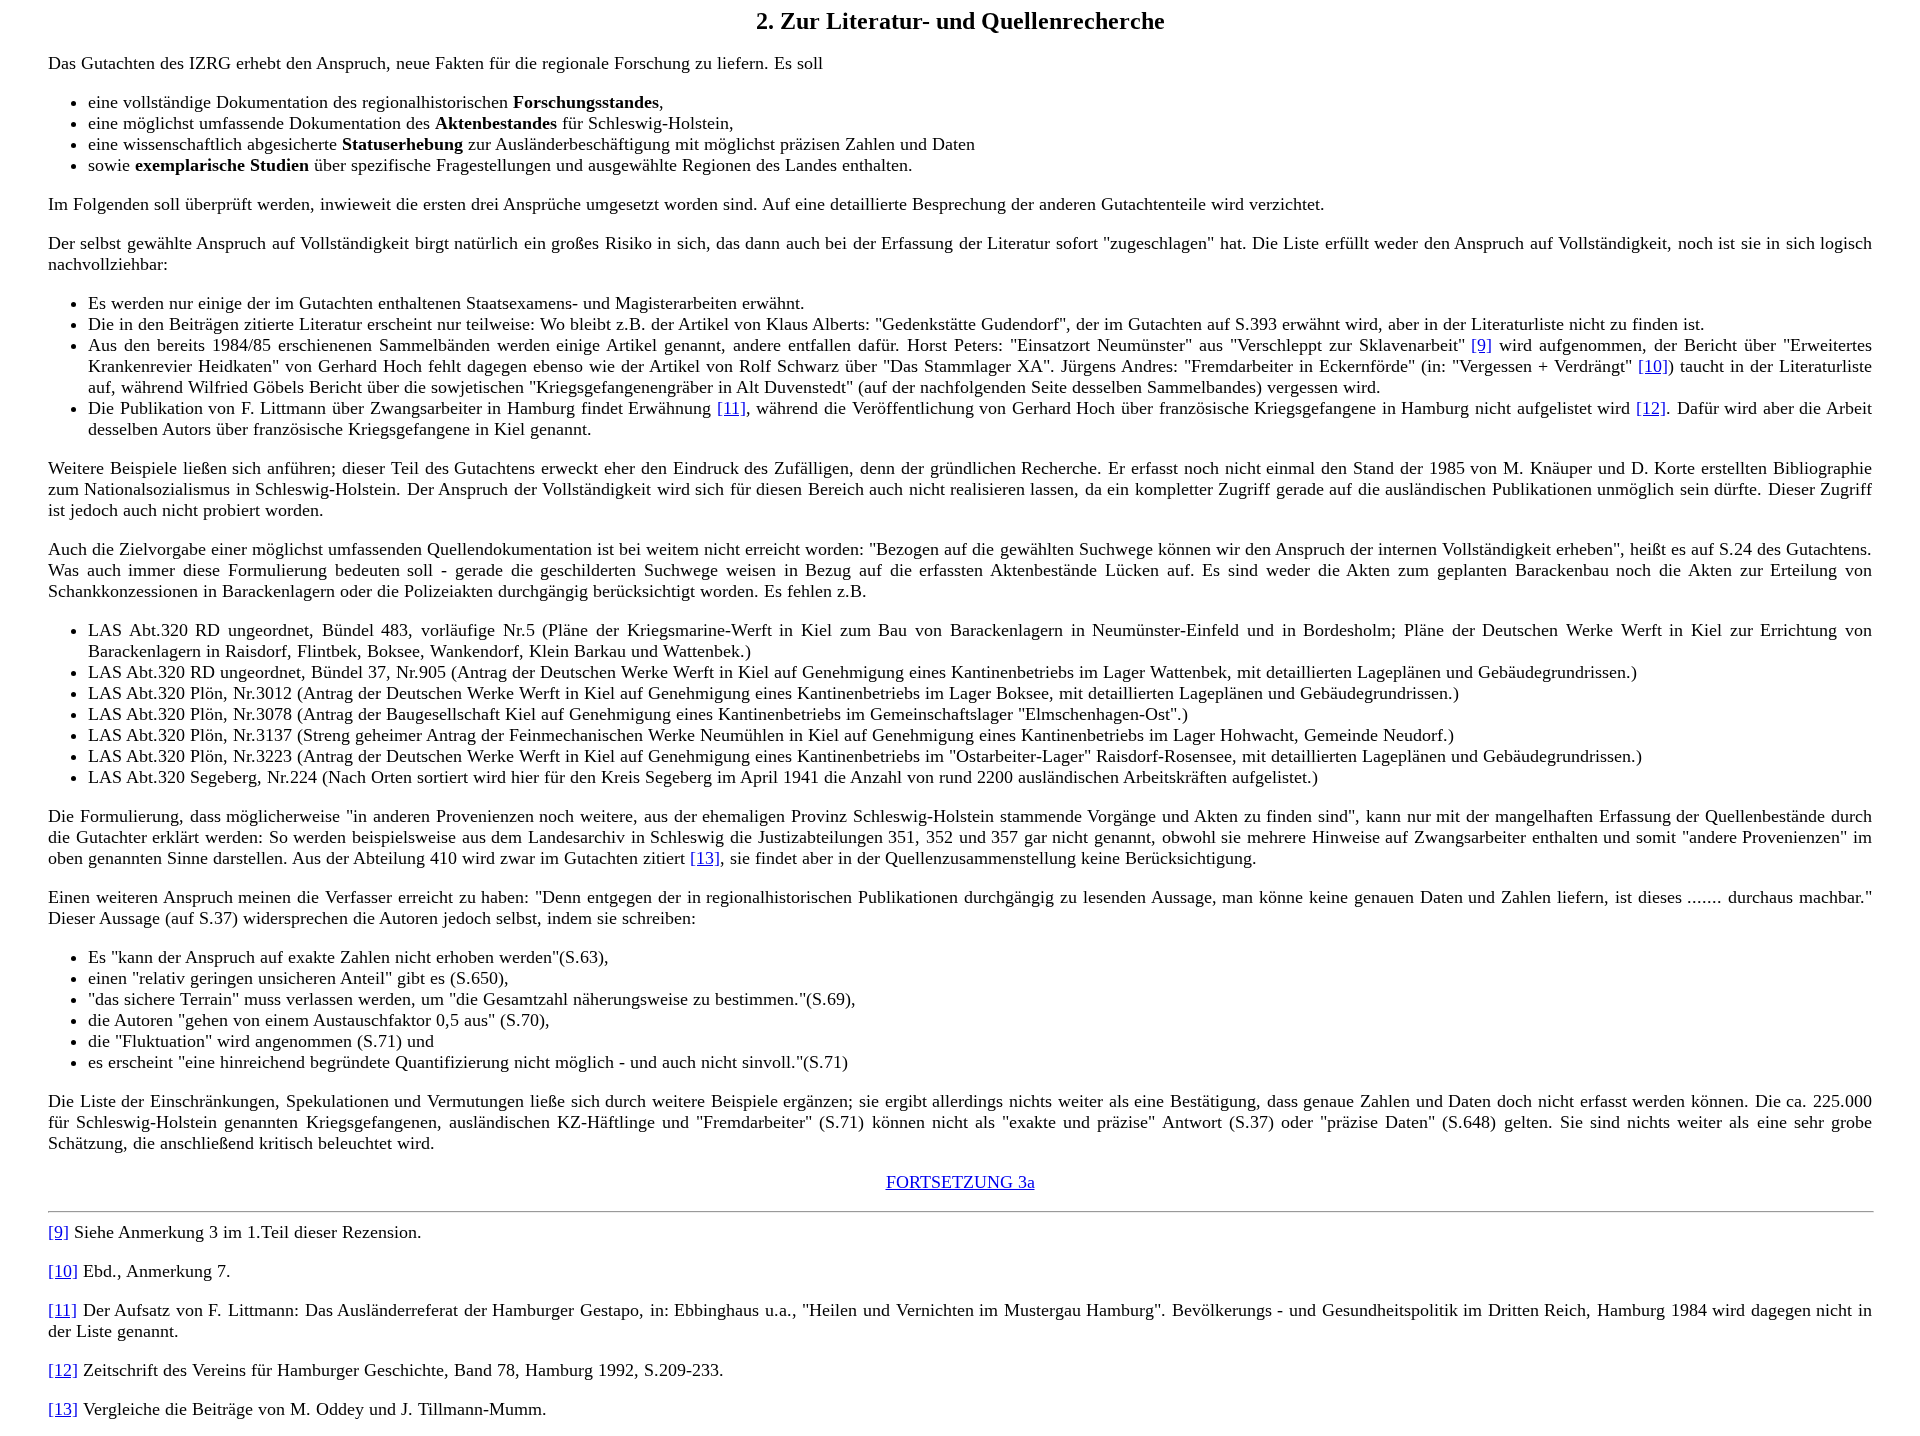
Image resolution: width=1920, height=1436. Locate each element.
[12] (1651, 408)
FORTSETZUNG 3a (960, 1182)
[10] (1653, 366)
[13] (705, 858)
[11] (731, 408)
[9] (1481, 345)
